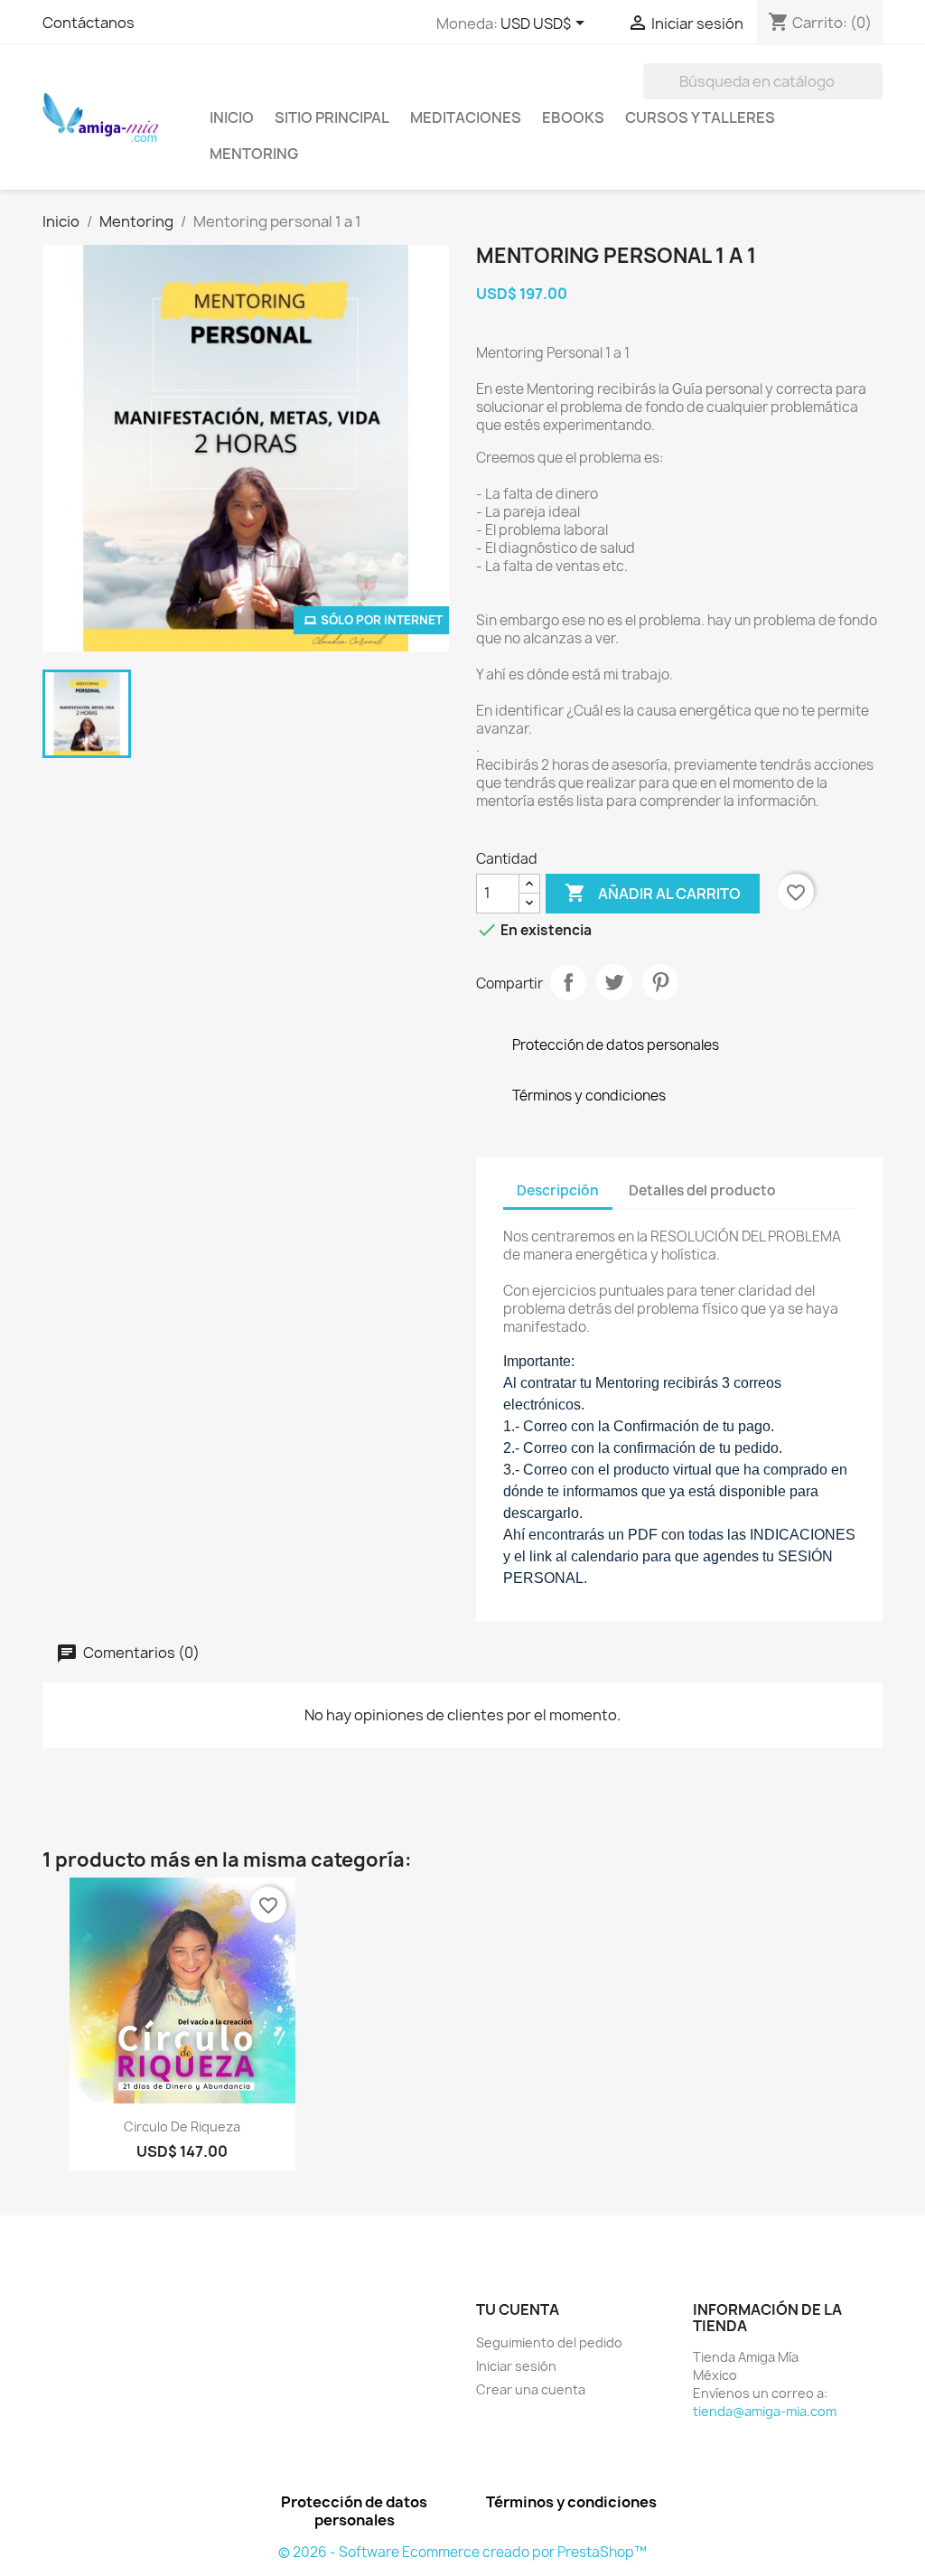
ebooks (573, 117)
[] (875, 94)
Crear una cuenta (531, 2389)
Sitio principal (332, 117)
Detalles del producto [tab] (702, 1190)
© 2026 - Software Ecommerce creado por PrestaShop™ (462, 2552)
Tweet (614, 982)
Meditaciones (466, 117)
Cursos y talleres (700, 117)
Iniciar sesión (516, 2366)
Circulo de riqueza (182, 2126)
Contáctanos (89, 23)
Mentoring (254, 154)
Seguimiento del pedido (549, 2342)
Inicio (232, 117)
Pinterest (660, 982)
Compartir (568, 982)
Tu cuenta (518, 2309)
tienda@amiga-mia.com (765, 2411)
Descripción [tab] (558, 1190)
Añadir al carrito (653, 893)
